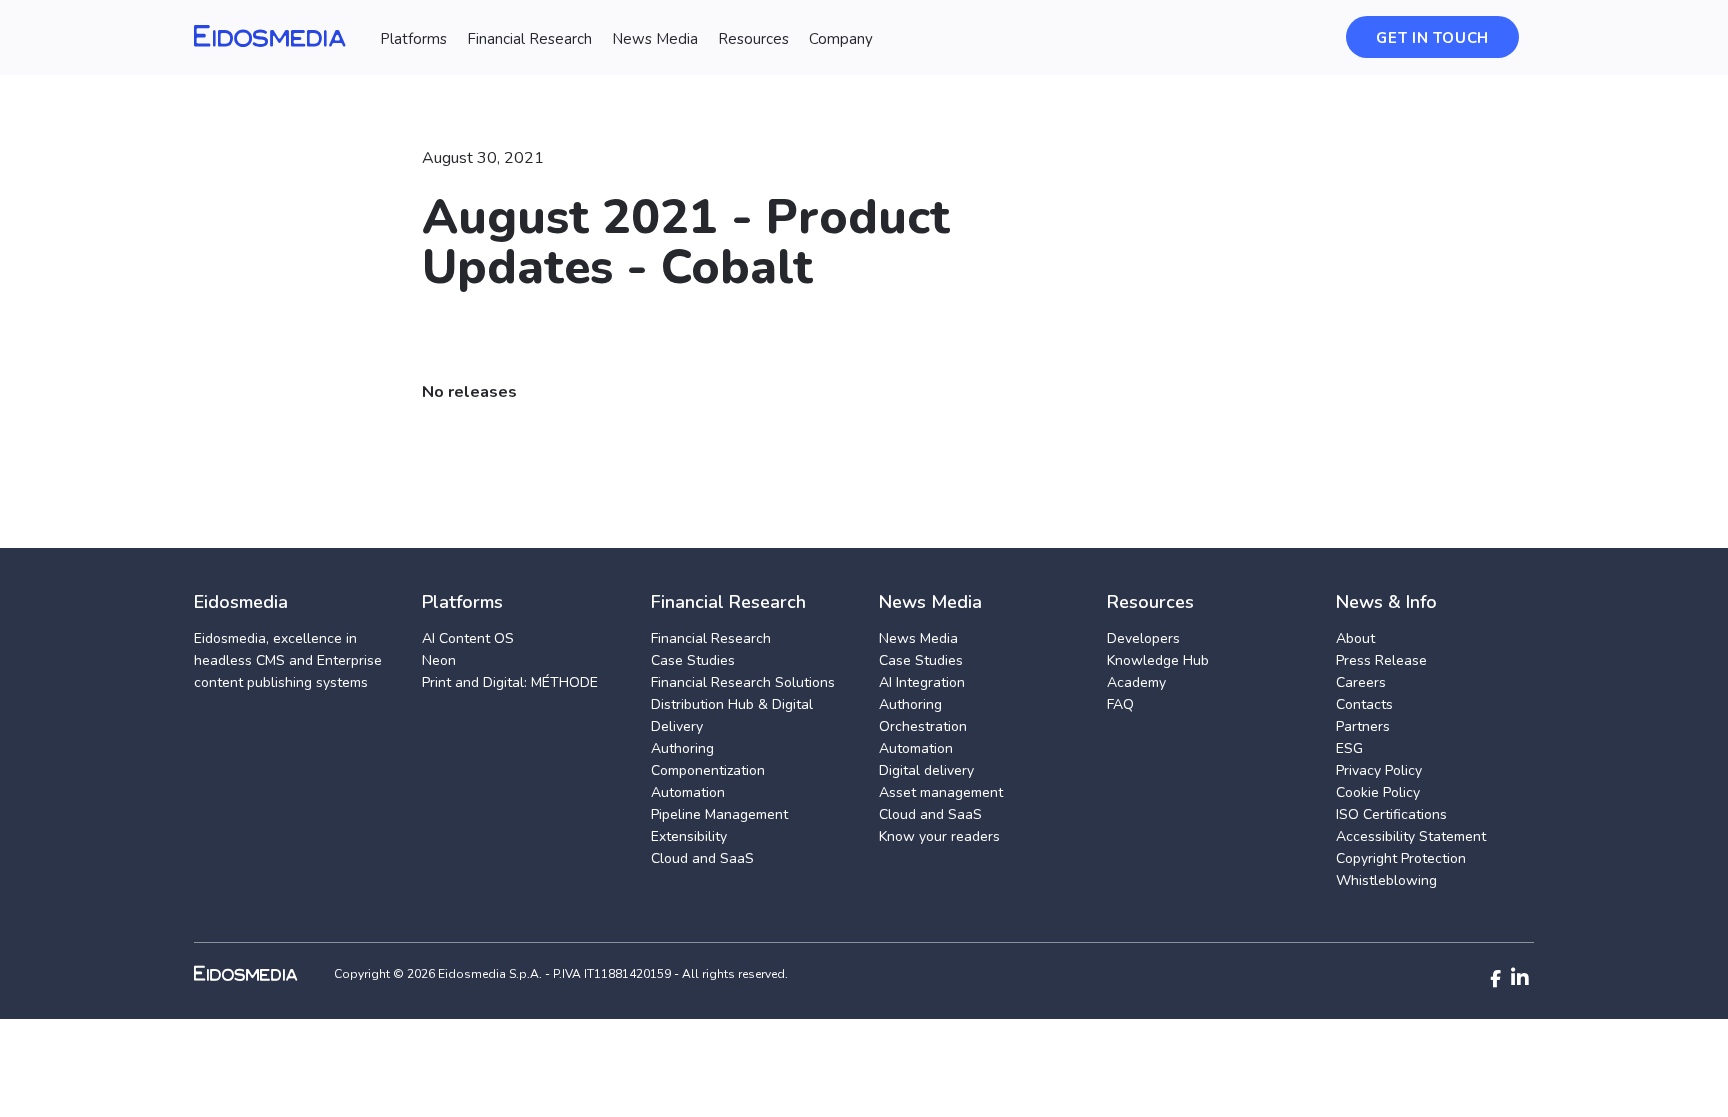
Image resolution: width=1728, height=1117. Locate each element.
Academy (1136, 682)
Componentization (708, 770)
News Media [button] (655, 39)
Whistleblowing (1386, 880)
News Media (918, 638)
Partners (1363, 726)
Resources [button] (753, 39)
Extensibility (689, 836)
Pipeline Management (719, 814)
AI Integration (922, 682)
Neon (439, 660)
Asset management (941, 792)
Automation (688, 792)
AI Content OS (468, 638)
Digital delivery (926, 770)
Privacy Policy (1379, 770)
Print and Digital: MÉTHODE (510, 682)
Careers (1361, 682)
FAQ (1120, 704)
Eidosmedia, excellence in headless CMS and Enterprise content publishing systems (288, 660)
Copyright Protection (1401, 858)
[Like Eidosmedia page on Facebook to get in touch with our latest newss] (1495, 979)
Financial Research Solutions (743, 682)
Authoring (682, 748)
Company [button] (841, 39)
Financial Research (711, 638)
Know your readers (939, 836)
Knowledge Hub (1158, 660)
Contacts (1364, 704)
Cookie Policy (1378, 792)
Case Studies (693, 660)
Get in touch (1432, 38)
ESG (1349, 748)
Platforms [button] (413, 39)
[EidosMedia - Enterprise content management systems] (262, 973)
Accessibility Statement (1411, 836)
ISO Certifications (1391, 814)
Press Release (1381, 660)
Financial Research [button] (529, 39)
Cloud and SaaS (702, 858)
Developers (1143, 638)
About (1355, 638)
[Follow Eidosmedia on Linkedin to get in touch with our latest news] (1520, 978)
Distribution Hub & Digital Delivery (732, 715)
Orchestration (923, 726)
